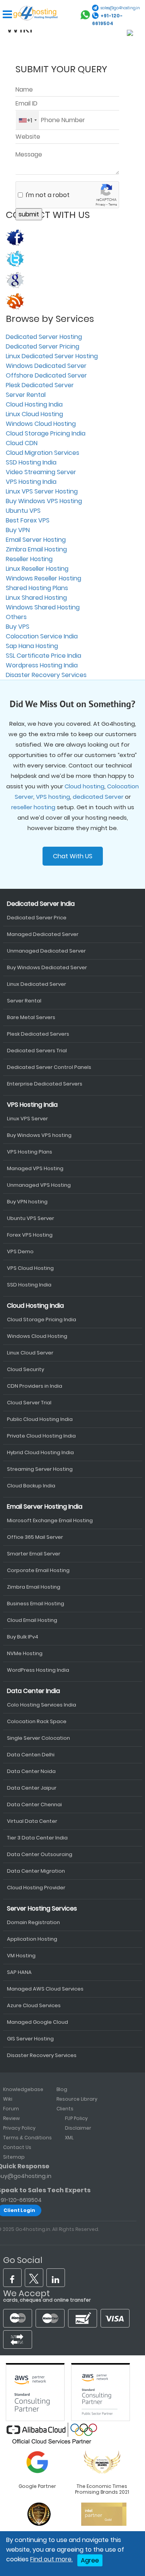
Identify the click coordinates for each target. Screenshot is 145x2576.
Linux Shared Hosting (36, 598)
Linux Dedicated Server (37, 984)
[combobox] (27, 120)
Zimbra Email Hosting (36, 549)
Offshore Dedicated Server (46, 375)
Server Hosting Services (42, 1908)
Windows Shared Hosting (43, 607)
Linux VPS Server (27, 1119)
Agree (90, 2560)
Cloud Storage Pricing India (46, 433)
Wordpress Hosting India (42, 665)
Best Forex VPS (28, 520)
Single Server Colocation (38, 1738)
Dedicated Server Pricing (43, 346)
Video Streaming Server (41, 472)
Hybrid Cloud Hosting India (40, 1452)
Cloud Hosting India (34, 404)
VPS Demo (20, 1251)
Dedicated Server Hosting (44, 337)
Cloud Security (26, 1369)
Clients (65, 2109)
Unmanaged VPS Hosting (39, 1185)
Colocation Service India (42, 636)
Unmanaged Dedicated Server (46, 951)
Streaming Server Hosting (40, 1469)
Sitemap (14, 2157)
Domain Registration (33, 1922)
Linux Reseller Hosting (37, 569)
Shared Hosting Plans (37, 588)
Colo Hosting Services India (42, 1705)
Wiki (8, 2099)
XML (69, 2138)
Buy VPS (18, 627)
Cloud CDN (22, 443)
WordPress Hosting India (38, 1670)
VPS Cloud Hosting (30, 1268)
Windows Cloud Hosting (41, 424)
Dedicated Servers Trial (37, 1051)
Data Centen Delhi (31, 1755)
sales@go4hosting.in (120, 8)
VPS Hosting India (31, 482)
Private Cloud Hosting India (41, 1436)
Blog (62, 2089)
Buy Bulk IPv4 (23, 1637)
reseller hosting (33, 807)
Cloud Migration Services (43, 453)
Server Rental (26, 395)
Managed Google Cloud (38, 2022)
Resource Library (77, 2099)
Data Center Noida (31, 1771)
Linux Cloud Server (30, 1353)
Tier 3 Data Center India (37, 1838)
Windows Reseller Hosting (43, 578)
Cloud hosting (84, 786)
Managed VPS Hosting (35, 1168)
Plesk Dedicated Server (40, 385)
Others (16, 617)
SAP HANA (19, 1972)
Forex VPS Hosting (30, 1235)
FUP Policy (76, 2118)
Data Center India (33, 1691)
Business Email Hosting (36, 1604)
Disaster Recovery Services (46, 675)
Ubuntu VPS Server (31, 1218)
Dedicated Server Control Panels (49, 1067)
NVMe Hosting (25, 1653)
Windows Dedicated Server (46, 366)
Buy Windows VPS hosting (39, 1135)
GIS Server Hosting (30, 2039)
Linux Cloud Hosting (34, 414)
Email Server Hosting (36, 540)
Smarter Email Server (34, 1554)
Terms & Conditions (27, 2138)
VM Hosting (21, 1956)
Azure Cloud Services (34, 2005)
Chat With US (73, 856)
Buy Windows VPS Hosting (44, 501)
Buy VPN (18, 530)
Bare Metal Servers (31, 1017)
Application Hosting (32, 1939)
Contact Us (17, 2147)
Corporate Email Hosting (38, 1570)
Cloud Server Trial (29, 1403)
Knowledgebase (23, 2089)
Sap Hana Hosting (32, 646)
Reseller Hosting (29, 559)
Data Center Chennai (34, 1804)
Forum (11, 2109)
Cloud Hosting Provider (36, 1888)
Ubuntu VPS (23, 511)
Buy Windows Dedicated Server (47, 967)
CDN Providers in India (35, 1386)
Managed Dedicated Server (43, 934)
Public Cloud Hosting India (40, 1419)
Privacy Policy (19, 2128)
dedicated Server (98, 797)
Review (11, 2118)
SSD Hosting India (31, 462)
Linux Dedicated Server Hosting (52, 356)
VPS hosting (53, 797)
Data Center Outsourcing (40, 1854)
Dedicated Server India (41, 904)
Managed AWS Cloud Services (45, 1989)
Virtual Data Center (32, 1821)
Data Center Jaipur (32, 1788)
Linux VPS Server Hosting (42, 491)
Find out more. (51, 2559)
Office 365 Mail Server (35, 1537)
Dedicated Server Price (37, 918)
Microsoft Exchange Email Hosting (50, 1520)
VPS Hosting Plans (30, 1152)
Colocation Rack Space (37, 1721)
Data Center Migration (36, 1871)
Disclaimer (78, 2128)
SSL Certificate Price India (43, 656)
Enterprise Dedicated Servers (45, 1084)
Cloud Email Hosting (32, 1620)
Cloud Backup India (31, 1486)
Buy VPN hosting (27, 1202)
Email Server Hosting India (45, 1507)
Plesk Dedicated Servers (38, 1034)
